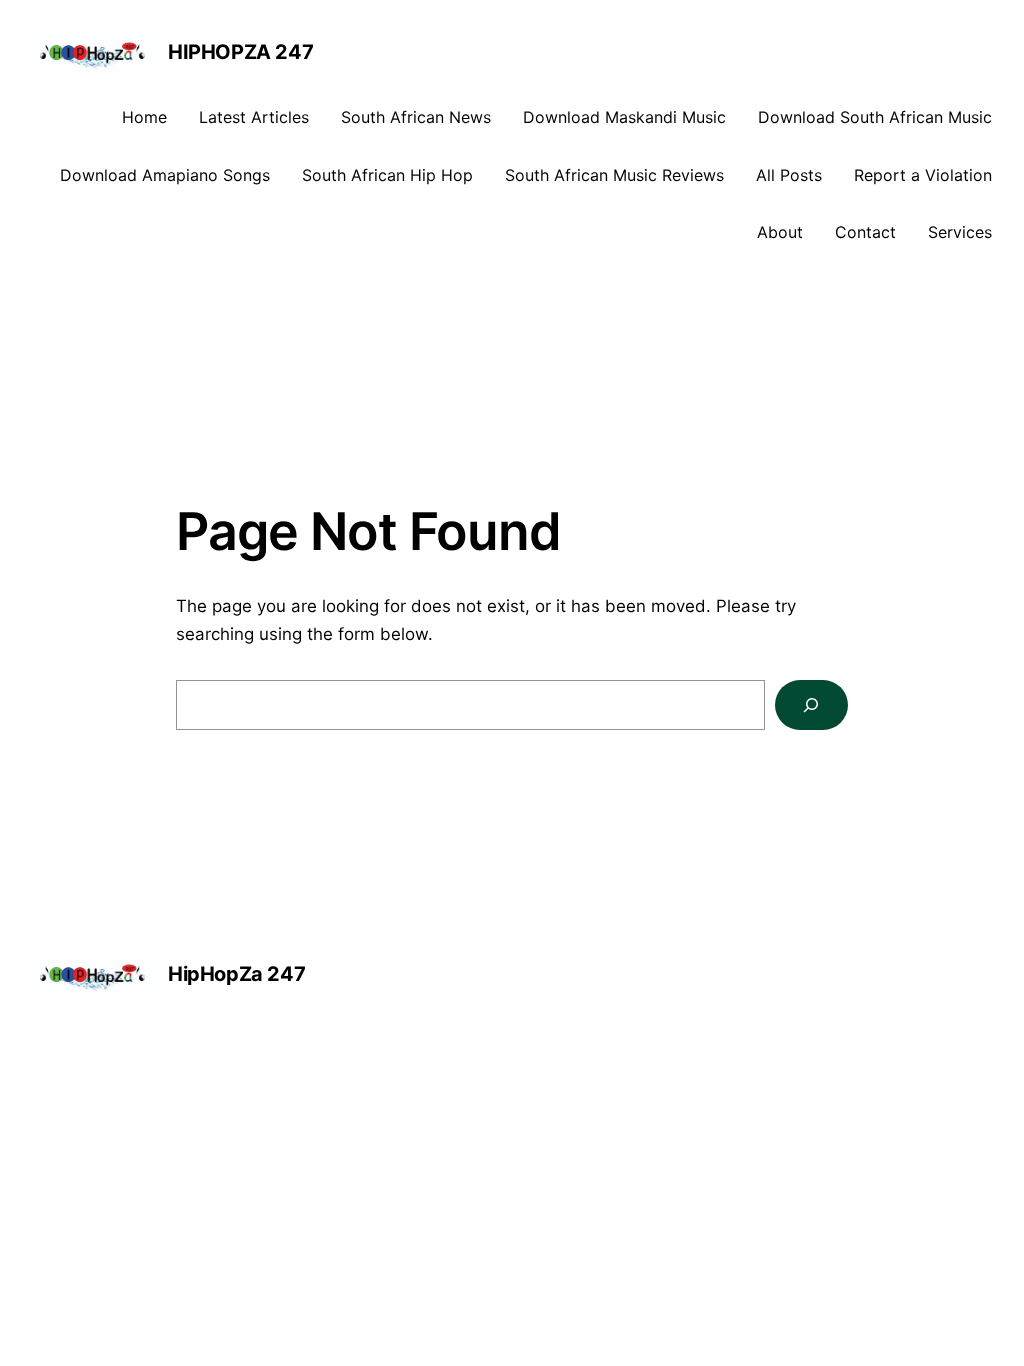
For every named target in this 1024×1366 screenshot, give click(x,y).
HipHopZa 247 (240, 52)
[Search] (811, 705)
